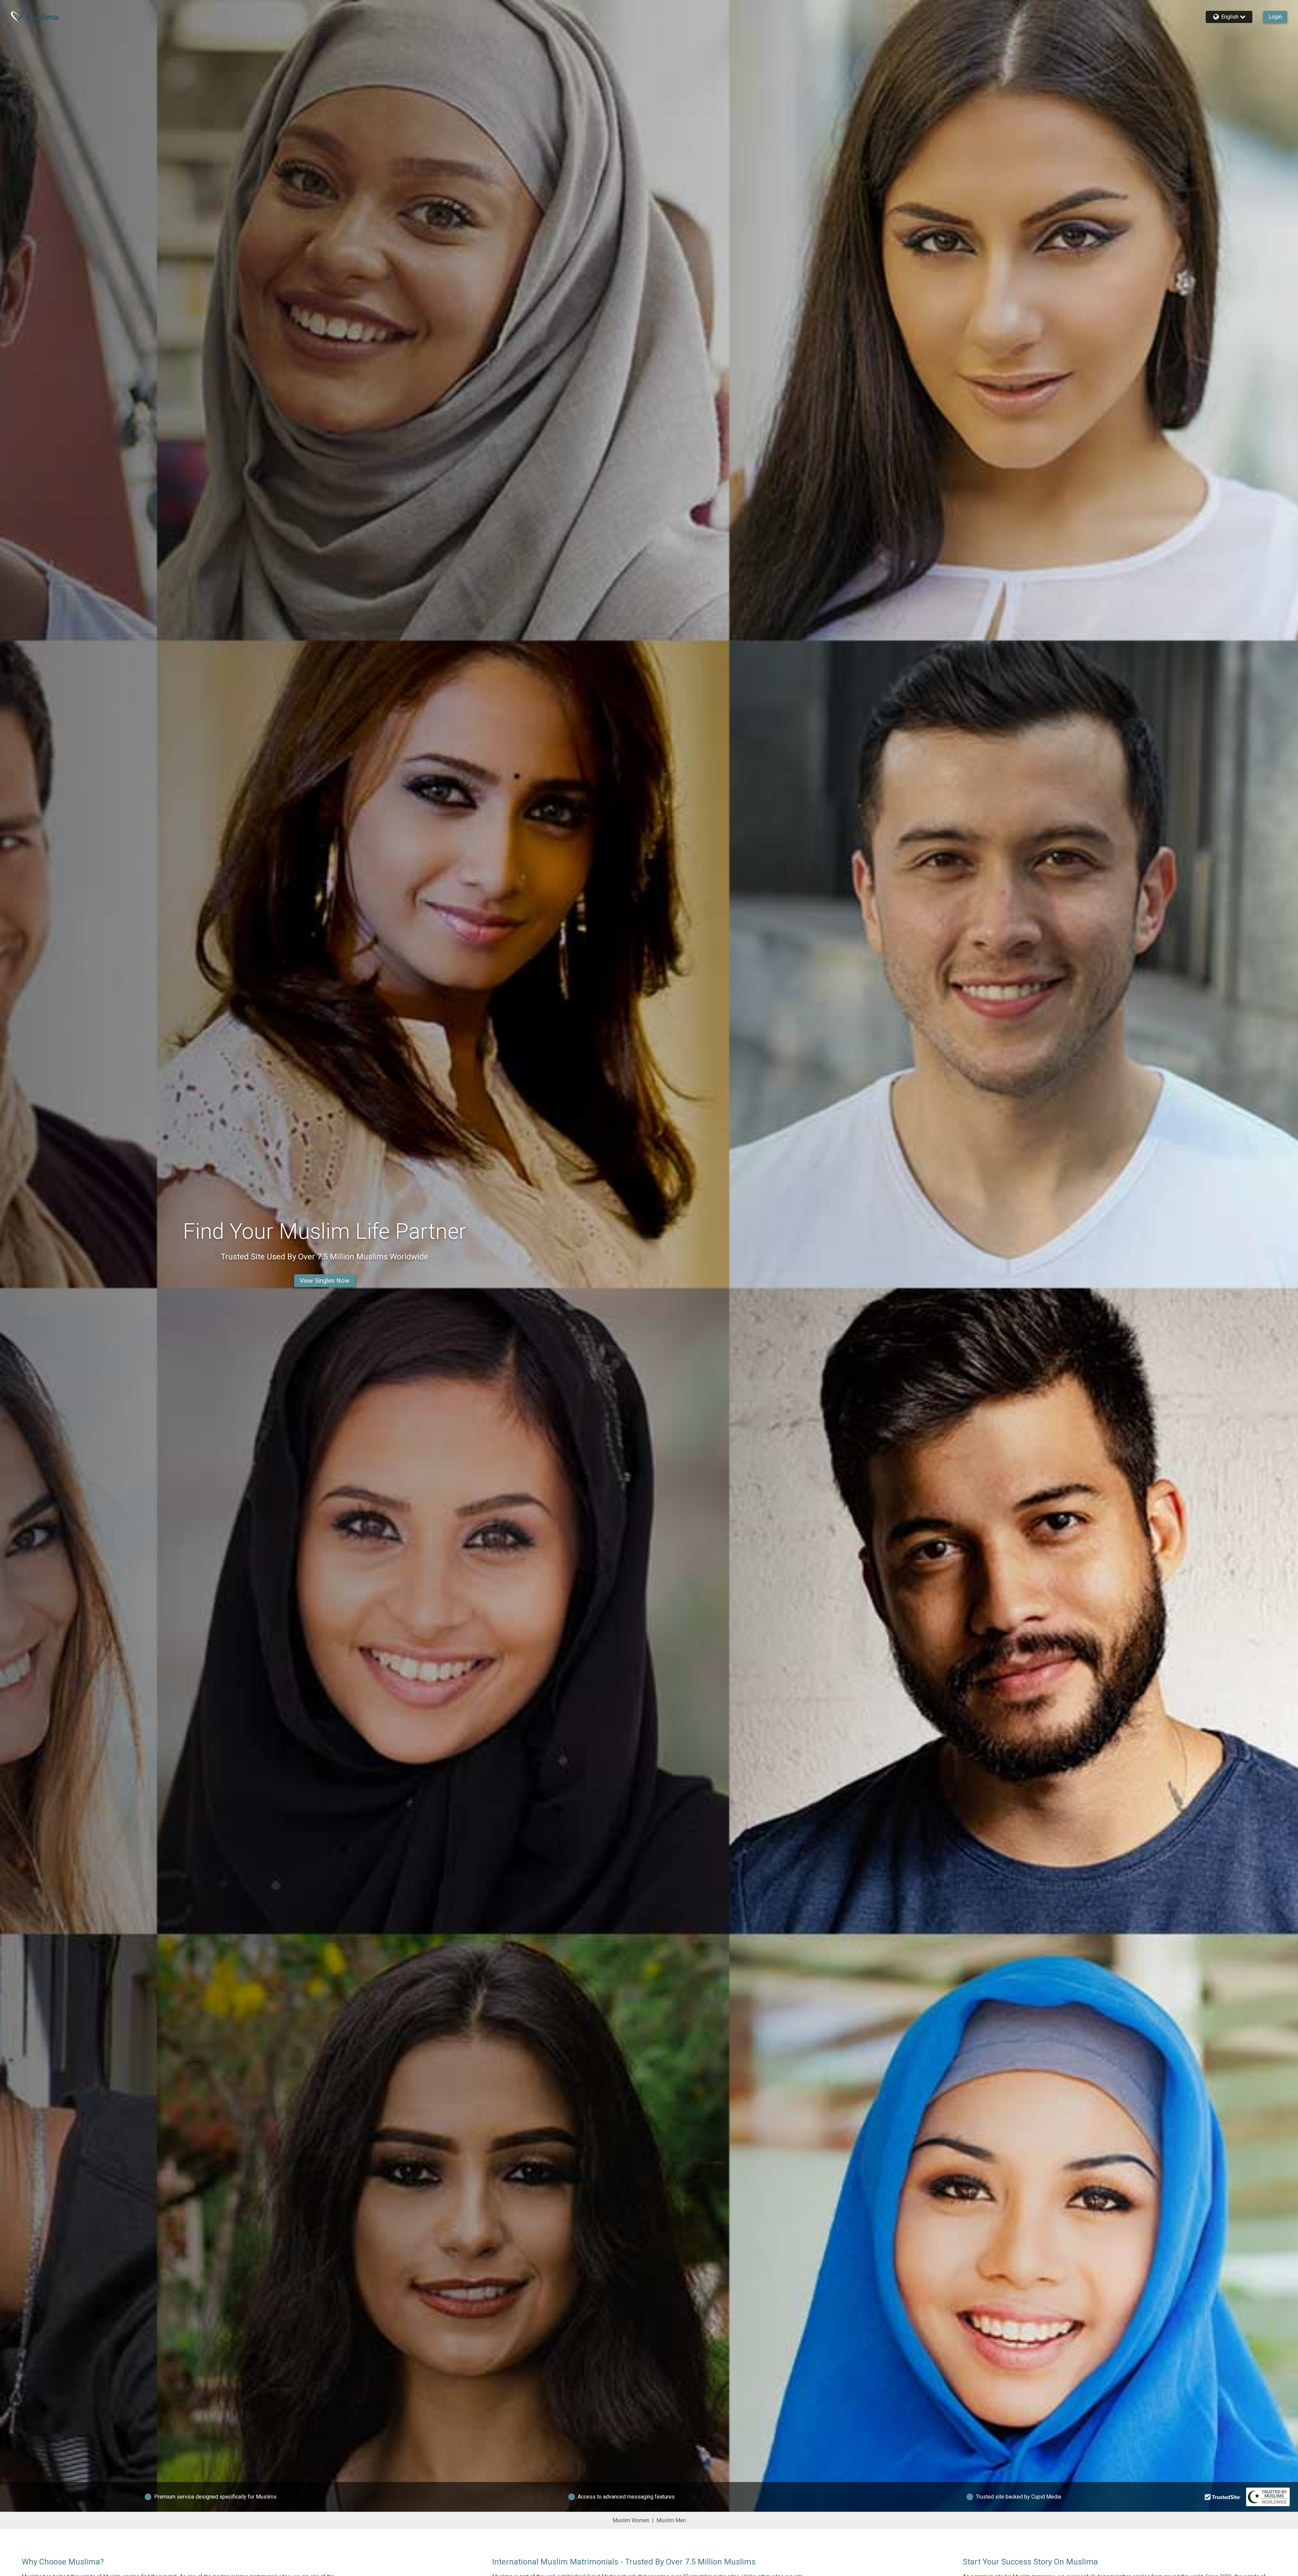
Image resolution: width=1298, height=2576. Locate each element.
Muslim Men (671, 2520)
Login (1275, 17)
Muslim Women (631, 2520)
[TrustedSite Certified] (1223, 2497)
